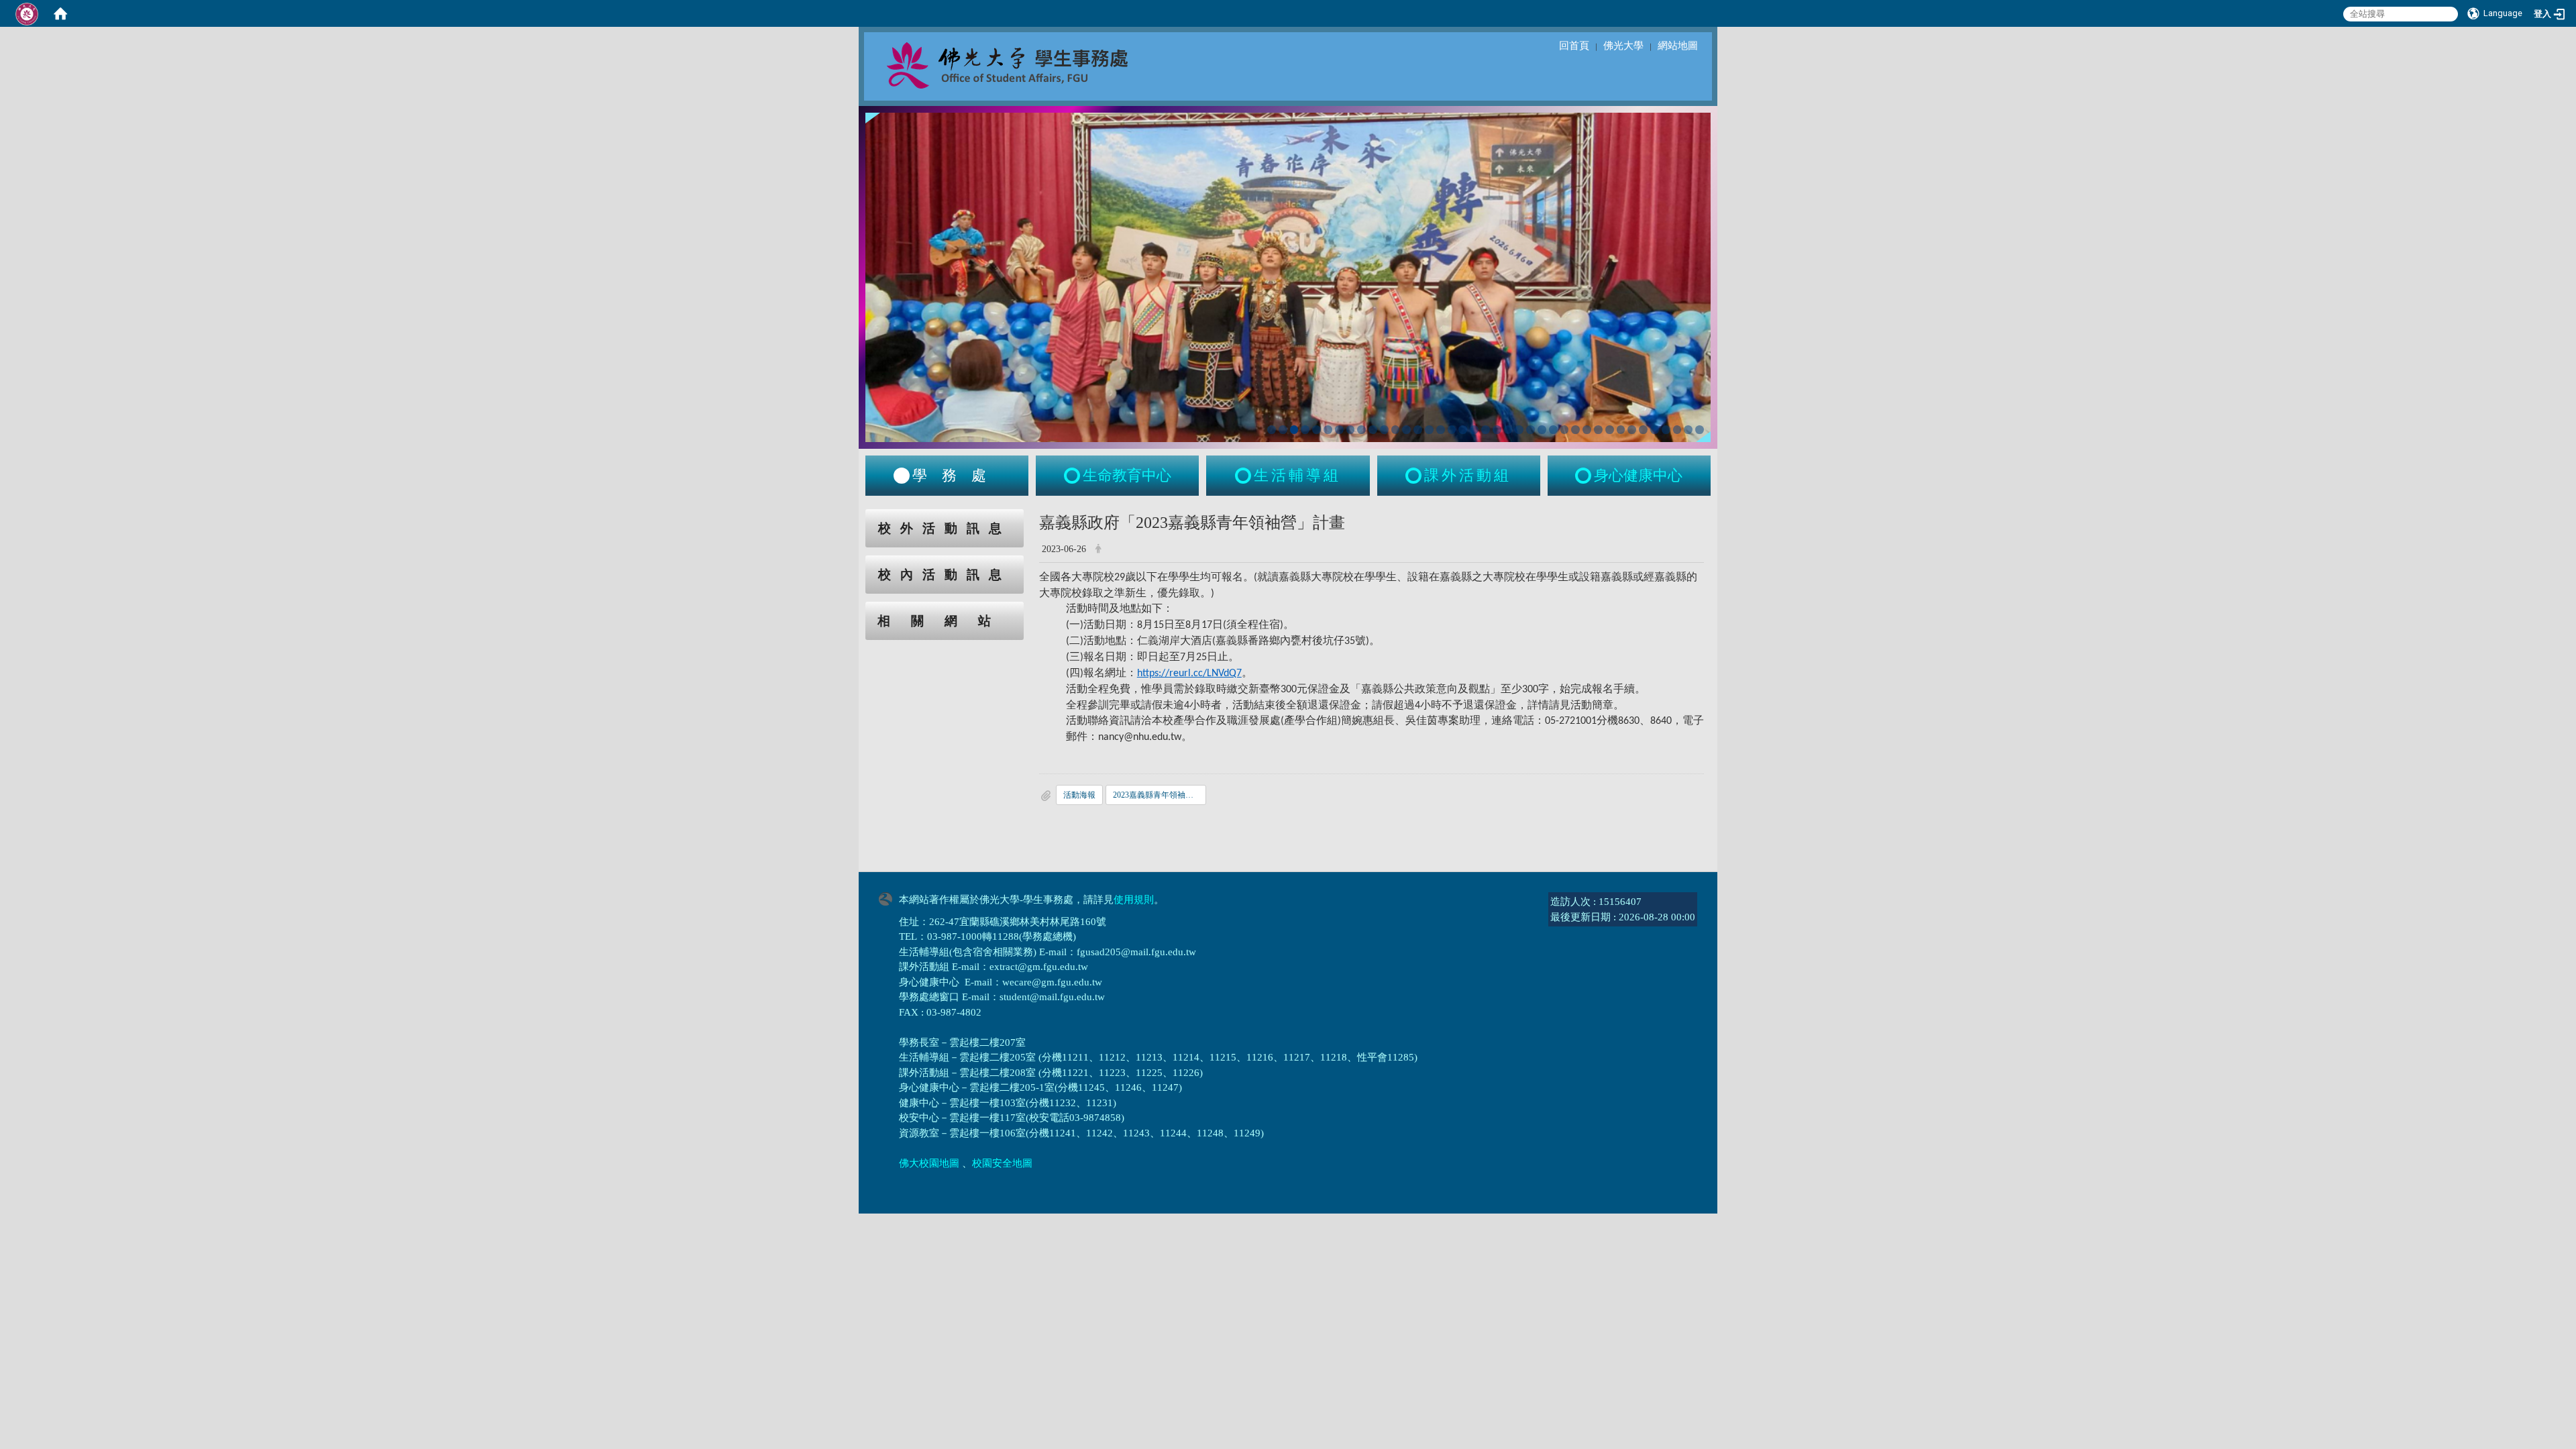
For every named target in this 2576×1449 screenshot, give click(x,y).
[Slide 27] (1565, 430)
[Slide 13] (1406, 430)
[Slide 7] (1339, 430)
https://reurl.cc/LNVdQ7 (1189, 674)
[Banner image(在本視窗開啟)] (1288, 276)
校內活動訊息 (945, 575)
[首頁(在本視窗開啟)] (60, 13)
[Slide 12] (1396, 430)
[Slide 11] (1384, 430)
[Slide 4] (1305, 430)
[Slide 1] (1272, 430)
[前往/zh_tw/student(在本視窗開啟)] (902, 476)
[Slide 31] (1610, 430)
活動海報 (1079, 795)
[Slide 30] (1598, 430)
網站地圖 (1678, 46)
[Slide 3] (1294, 430)
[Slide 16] (1441, 430)
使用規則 (1134, 900)
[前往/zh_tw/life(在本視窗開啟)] (1244, 476)
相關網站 (945, 621)
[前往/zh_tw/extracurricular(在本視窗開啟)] (1415, 476)
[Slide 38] (1688, 430)
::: (853, 516)
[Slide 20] (1486, 430)
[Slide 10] (1373, 430)
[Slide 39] (1700, 430)
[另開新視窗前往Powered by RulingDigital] (889, 898)
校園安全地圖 (1002, 1163)
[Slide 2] (1283, 430)
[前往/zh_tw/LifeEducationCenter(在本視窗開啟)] (1073, 476)
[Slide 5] (1317, 430)
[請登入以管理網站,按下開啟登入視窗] (27, 13)
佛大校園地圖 (929, 1163)
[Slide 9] (1361, 430)
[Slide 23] (1519, 430)
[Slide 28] (1575, 430)
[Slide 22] (1508, 430)
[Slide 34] (1643, 430)
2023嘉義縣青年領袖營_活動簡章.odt (1160, 795)
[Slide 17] (1452, 430)
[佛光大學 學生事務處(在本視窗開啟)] (1037, 64)
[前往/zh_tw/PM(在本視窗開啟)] (1585, 476)
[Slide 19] (1474, 430)
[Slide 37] (1677, 430)
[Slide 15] (1429, 430)
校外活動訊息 (945, 528)
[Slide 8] (1351, 430)
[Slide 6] (1328, 430)
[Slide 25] (1542, 430)
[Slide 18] (1463, 430)
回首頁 (1574, 46)
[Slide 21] (1497, 430)
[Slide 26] (1553, 430)
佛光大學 (1623, 46)
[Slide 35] (1655, 430)
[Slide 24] (1531, 430)
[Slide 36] (1666, 430)
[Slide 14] (1418, 430)
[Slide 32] (1621, 430)
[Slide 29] (1587, 430)
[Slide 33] (1632, 430)
